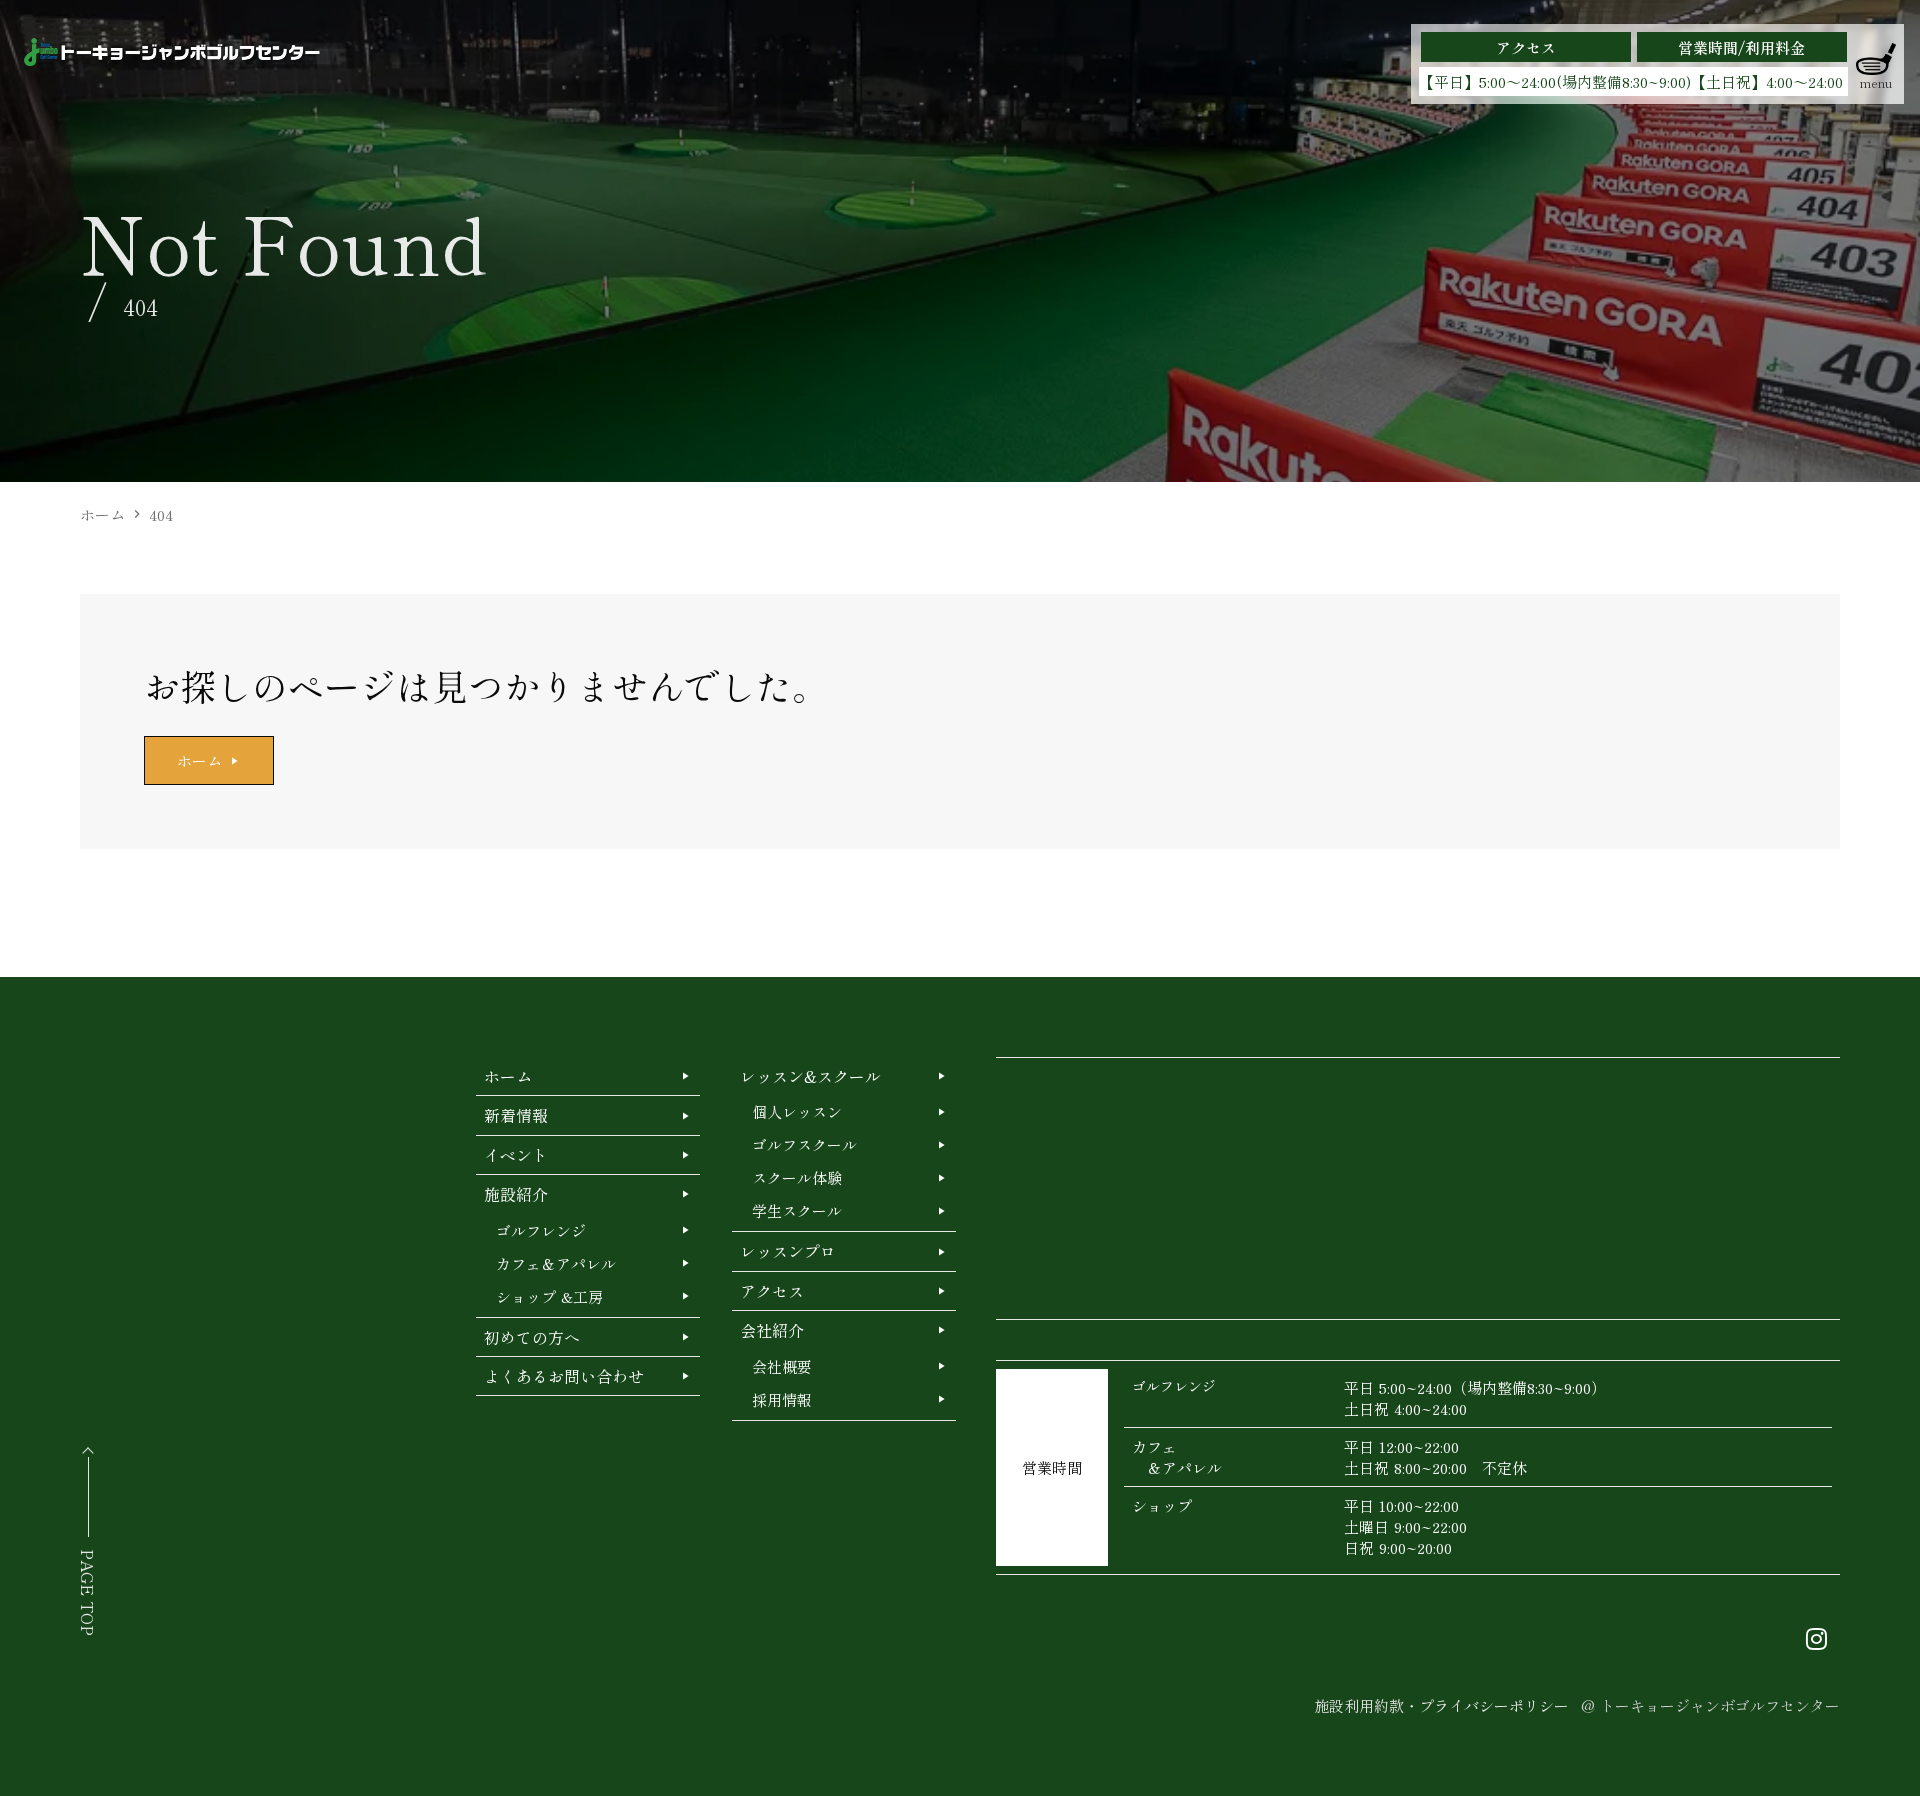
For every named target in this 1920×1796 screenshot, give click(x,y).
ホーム (102, 514)
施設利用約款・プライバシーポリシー (1441, 1705)
